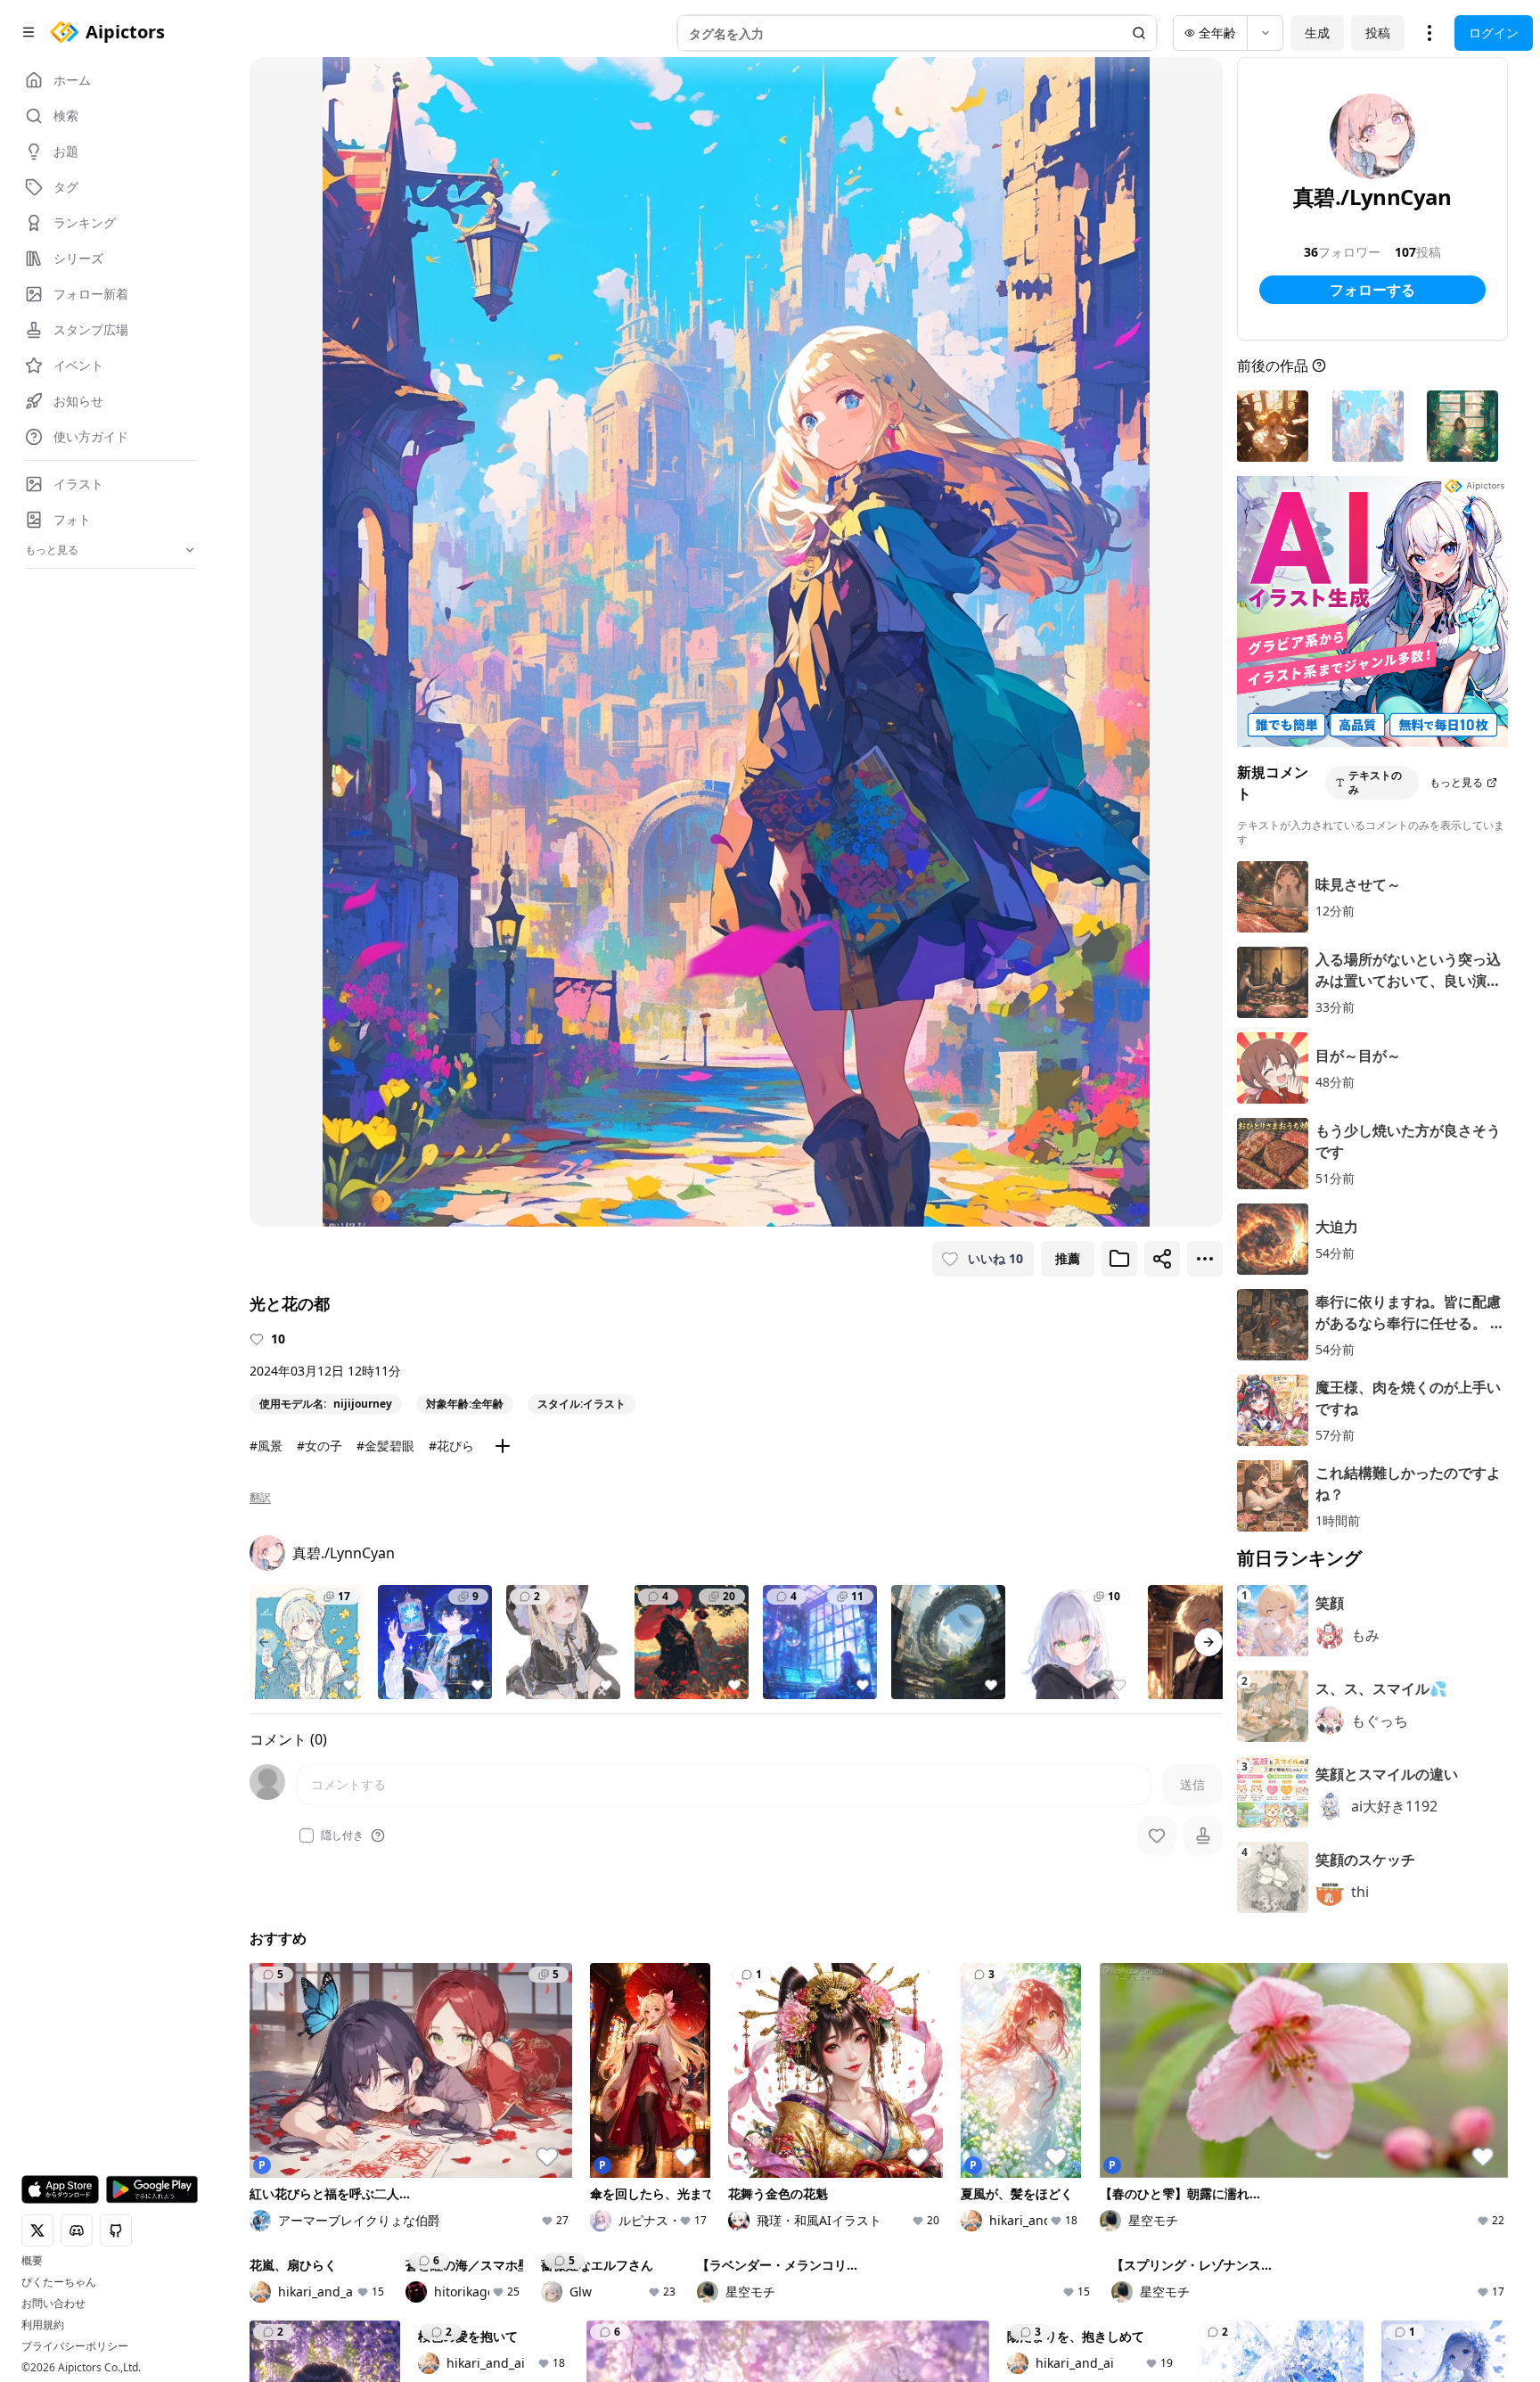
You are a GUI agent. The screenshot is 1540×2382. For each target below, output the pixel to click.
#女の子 (319, 1446)
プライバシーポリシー (75, 2346)
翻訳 (260, 1498)
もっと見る (1456, 782)
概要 (32, 2261)
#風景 (266, 1446)
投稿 (1378, 33)
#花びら (451, 1446)
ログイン (1494, 33)
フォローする (1372, 290)
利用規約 (43, 2325)
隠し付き (342, 1836)
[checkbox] (307, 1836)
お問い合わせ (53, 2304)
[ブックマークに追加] (1119, 1259)
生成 (1317, 33)
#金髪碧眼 (385, 1446)
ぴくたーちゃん (59, 2282)
